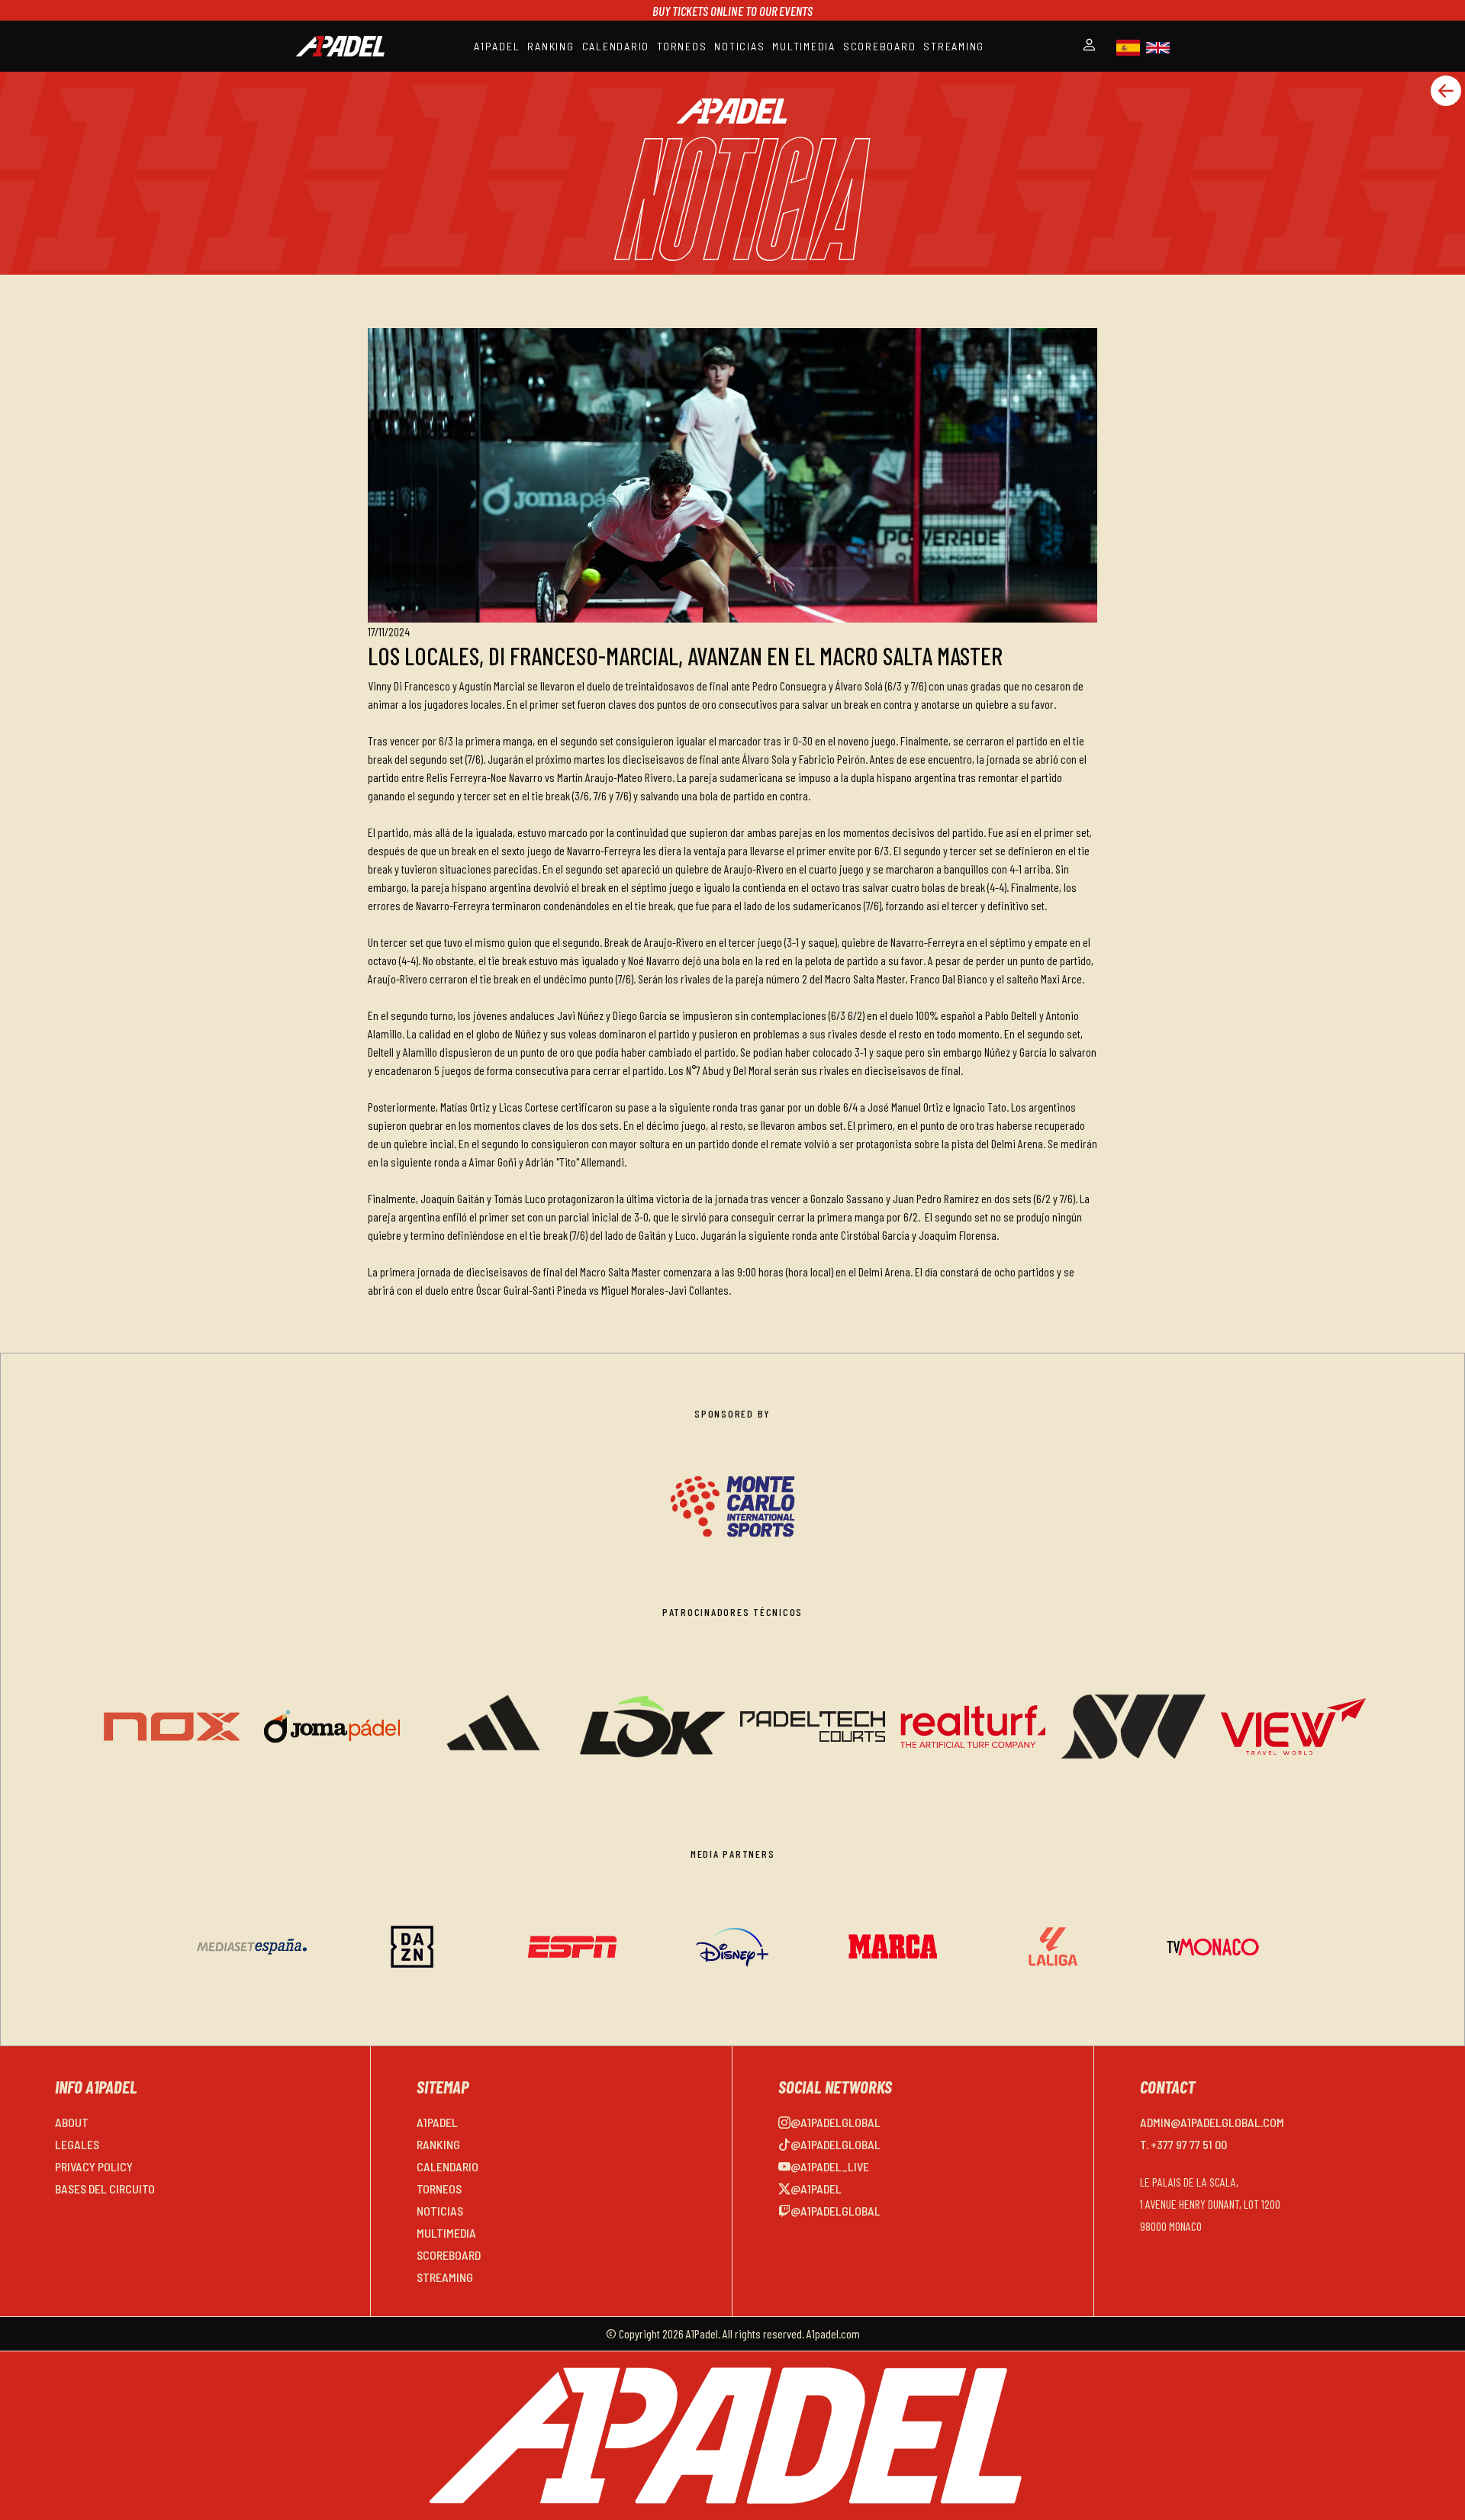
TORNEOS (682, 46)
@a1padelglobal (836, 2122)
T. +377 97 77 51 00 (1183, 2144)
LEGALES (77, 2144)
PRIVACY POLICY (94, 2166)
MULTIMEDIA (804, 46)
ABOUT (72, 2122)
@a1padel (816, 2189)
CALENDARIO (616, 46)
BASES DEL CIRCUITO (105, 2189)
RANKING (551, 46)
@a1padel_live (830, 2166)
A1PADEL (497, 46)
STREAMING (954, 46)
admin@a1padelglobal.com (1212, 2122)
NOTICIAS (739, 46)
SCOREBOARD (880, 46)
